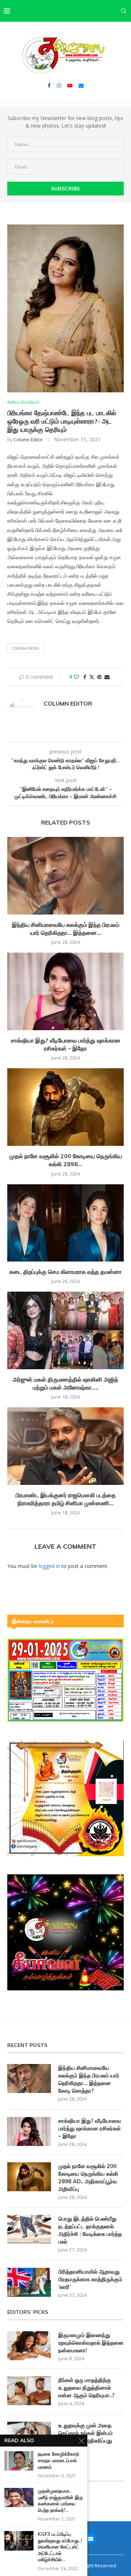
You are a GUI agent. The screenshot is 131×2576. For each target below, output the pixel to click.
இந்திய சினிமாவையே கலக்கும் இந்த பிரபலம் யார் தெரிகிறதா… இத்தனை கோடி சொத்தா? (89, 2079)
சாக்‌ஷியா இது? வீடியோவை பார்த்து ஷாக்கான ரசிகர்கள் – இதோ (90, 2128)
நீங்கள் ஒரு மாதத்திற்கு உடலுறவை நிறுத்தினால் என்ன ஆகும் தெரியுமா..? (86, 2388)
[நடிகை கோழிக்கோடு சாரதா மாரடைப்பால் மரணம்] (19, 2461)
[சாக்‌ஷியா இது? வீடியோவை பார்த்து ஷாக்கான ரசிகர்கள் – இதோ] (65, 991)
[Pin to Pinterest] (99, 677)
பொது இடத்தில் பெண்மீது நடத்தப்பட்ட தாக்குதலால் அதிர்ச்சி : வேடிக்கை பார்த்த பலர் (90, 2230)
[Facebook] (49, 86)
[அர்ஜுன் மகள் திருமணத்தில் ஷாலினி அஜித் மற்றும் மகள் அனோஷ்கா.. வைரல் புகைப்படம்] (65, 1330)
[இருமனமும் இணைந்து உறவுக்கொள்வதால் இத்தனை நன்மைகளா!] (29, 2346)
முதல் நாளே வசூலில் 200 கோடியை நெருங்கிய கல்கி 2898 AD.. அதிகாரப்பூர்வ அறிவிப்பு (88, 2177)
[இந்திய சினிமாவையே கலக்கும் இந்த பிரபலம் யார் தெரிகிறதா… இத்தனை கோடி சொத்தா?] (65, 876)
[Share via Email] (107, 677)
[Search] (124, 11)
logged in (49, 1566)
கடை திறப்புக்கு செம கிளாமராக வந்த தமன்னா (65, 1272)
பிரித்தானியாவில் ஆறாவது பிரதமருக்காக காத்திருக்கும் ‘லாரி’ (90, 2279)
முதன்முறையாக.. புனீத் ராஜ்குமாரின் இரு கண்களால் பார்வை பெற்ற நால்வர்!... (60, 2500)
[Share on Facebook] (85, 677)
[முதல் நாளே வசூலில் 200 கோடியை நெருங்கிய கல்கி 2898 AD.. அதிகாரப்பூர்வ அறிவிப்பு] (65, 1107)
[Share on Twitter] (92, 677)
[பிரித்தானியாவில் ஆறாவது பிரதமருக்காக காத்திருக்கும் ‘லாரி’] (29, 2282)
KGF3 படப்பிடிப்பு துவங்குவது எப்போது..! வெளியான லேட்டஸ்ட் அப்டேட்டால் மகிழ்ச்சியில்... (60, 2547)
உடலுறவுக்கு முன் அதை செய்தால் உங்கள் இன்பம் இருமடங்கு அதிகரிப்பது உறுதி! (86, 2437)
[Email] (81, 86)
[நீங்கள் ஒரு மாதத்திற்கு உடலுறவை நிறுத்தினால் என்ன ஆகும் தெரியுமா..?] (29, 2391)
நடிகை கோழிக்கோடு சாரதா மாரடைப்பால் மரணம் (58, 2460)
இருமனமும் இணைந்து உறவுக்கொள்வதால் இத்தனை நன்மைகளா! (91, 2343)
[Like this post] (76, 677)
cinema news (25, 648)
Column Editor (28, 440)
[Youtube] (70, 86)
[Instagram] (59, 86)
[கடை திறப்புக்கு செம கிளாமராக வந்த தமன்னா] (65, 1223)
